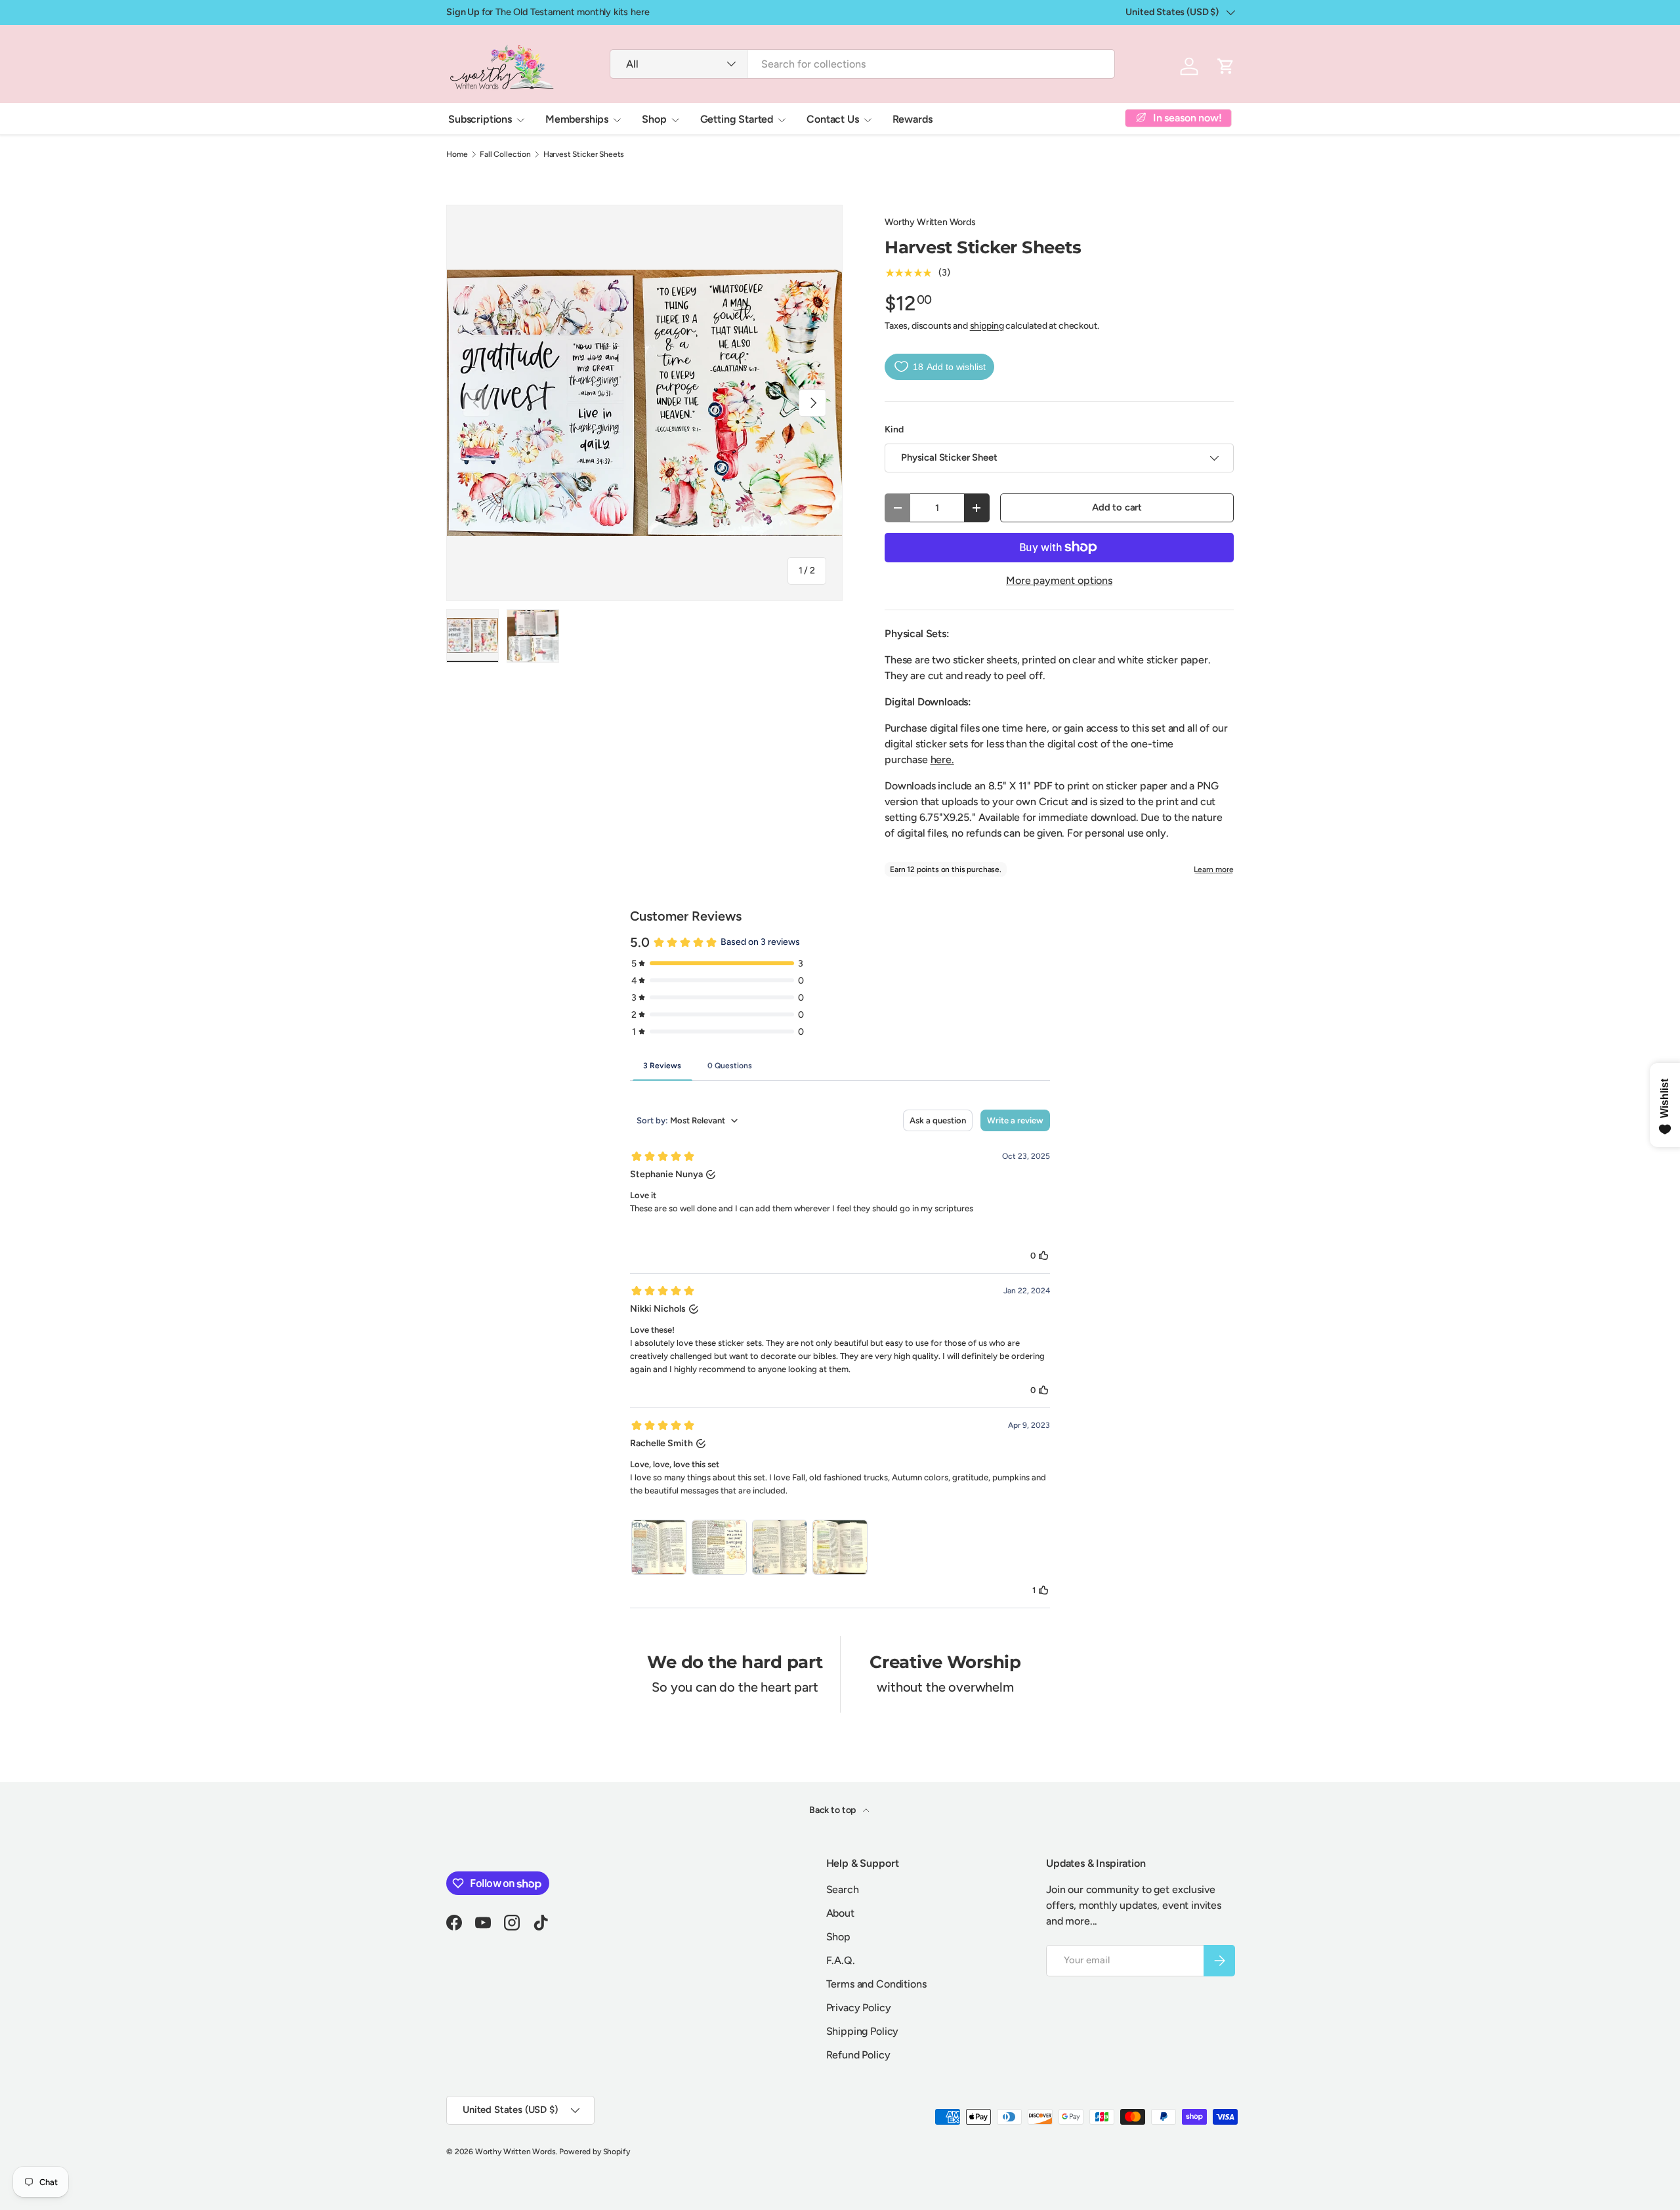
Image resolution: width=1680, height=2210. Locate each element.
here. (942, 760)
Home (457, 154)
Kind (894, 429)
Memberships (577, 119)
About (840, 1913)
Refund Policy (858, 2055)
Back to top (833, 1810)
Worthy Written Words (930, 222)
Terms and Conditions (876, 1984)
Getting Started (737, 119)
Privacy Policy (859, 2008)
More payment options (1059, 580)
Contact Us (832, 119)
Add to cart (1117, 507)
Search (843, 1889)
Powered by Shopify (594, 2152)
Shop (654, 119)
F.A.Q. (841, 1960)
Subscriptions (480, 119)
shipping (987, 326)
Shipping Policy (863, 2031)
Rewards (913, 119)
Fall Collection (505, 154)
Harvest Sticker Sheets (584, 154)
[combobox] (862, 64)
